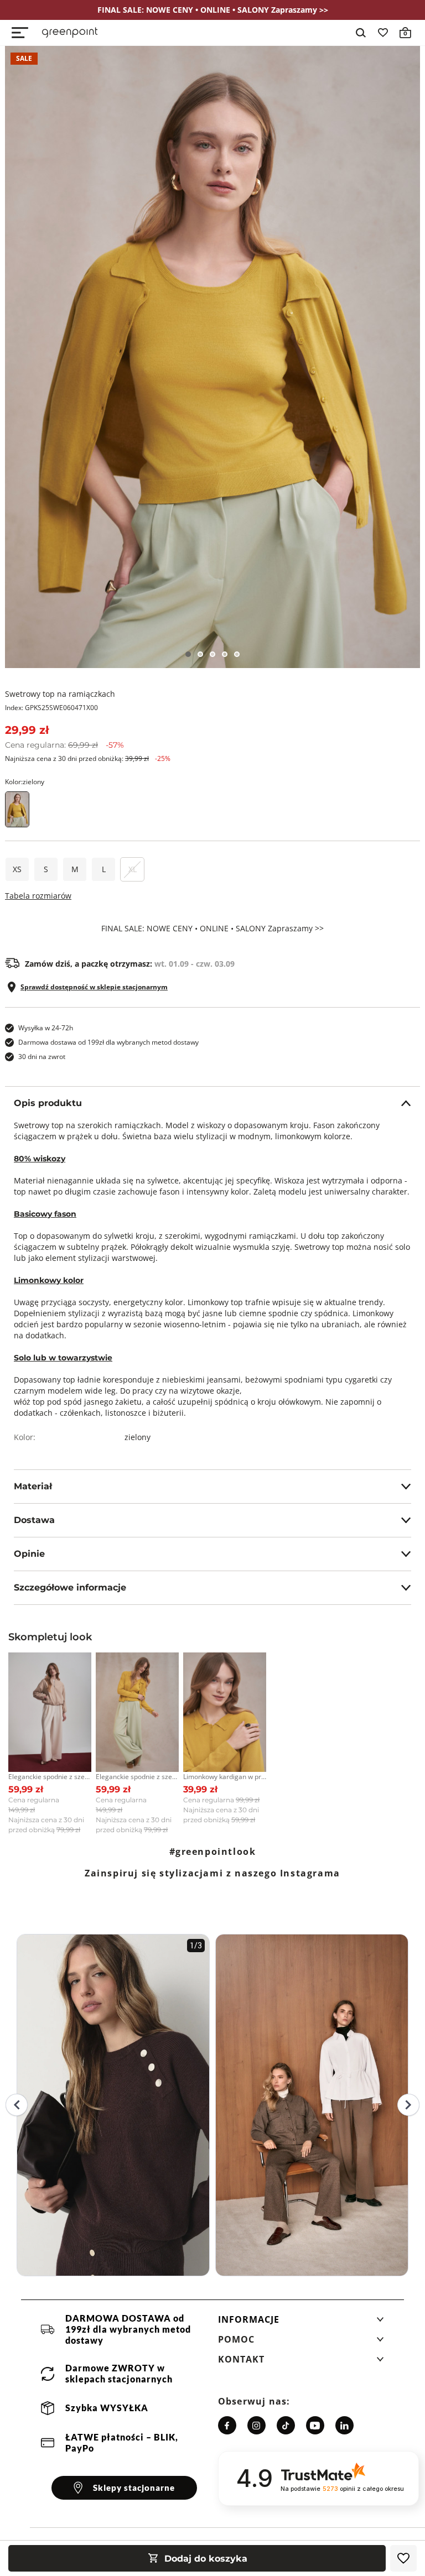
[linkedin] (344, 2425)
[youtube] (315, 2425)
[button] (301, 2323)
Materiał (33, 1486)
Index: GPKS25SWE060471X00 (51, 708)
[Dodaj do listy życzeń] (403, 2558)
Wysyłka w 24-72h (46, 1028)
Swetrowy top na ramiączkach (60, 694)
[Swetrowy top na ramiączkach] (212, 357)
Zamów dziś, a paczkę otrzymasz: (130, 964)
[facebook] (227, 2425)
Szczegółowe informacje (70, 1587)
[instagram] (256, 2425)
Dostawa (34, 1520)
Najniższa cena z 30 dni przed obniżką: (88, 758)
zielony (138, 1437)
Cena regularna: (64, 745)
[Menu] (20, 33)
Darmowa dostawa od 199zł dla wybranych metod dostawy (108, 1042)
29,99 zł (27, 730)
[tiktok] (286, 2425)
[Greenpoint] (70, 33)
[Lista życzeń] (383, 33)
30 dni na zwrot (42, 1057)
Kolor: (25, 782)
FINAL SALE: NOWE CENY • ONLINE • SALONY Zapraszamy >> (212, 929)
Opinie (29, 1554)
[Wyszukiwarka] (361, 33)
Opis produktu (48, 1103)
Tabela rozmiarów (38, 896)
